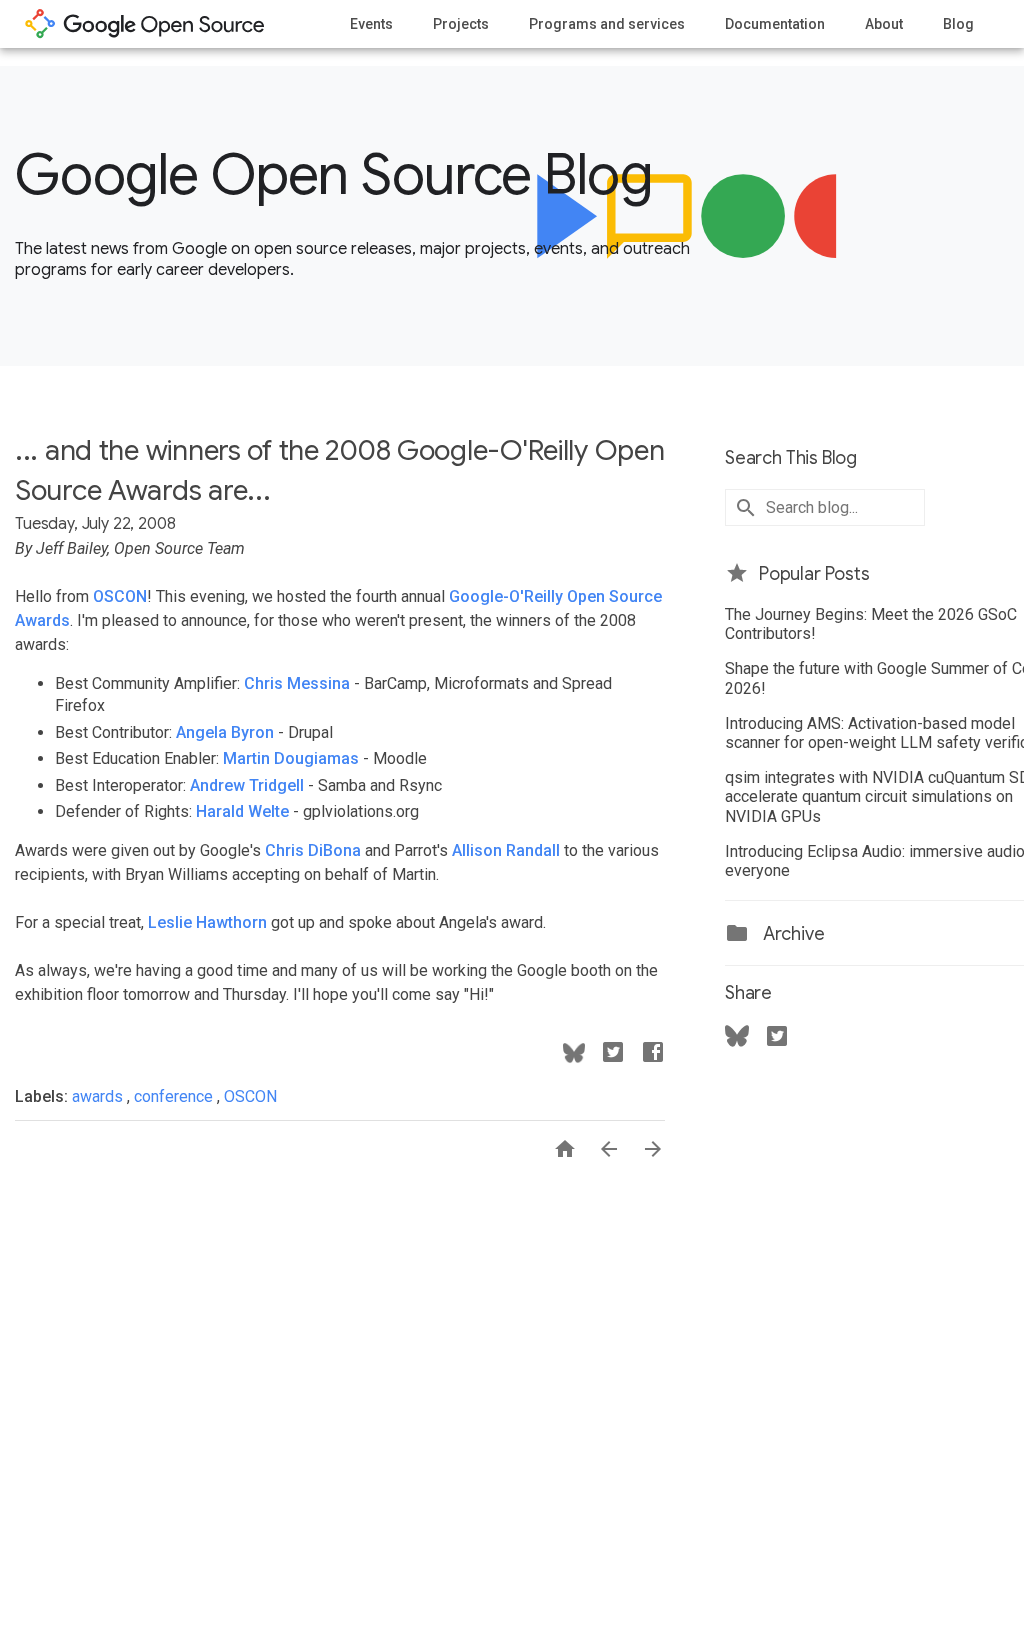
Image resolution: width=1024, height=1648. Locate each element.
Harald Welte (242, 811)
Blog (958, 24)
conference (175, 1096)
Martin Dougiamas (291, 758)
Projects (461, 24)
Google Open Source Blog (333, 175)
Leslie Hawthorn (207, 922)
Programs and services (607, 24)
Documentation (775, 24)
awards (99, 1096)
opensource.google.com (145, 24)
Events (371, 24)
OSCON (120, 596)
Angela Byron (225, 732)
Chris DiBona (313, 850)
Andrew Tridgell (247, 785)
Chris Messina (297, 683)
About (884, 24)
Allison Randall (506, 850)
